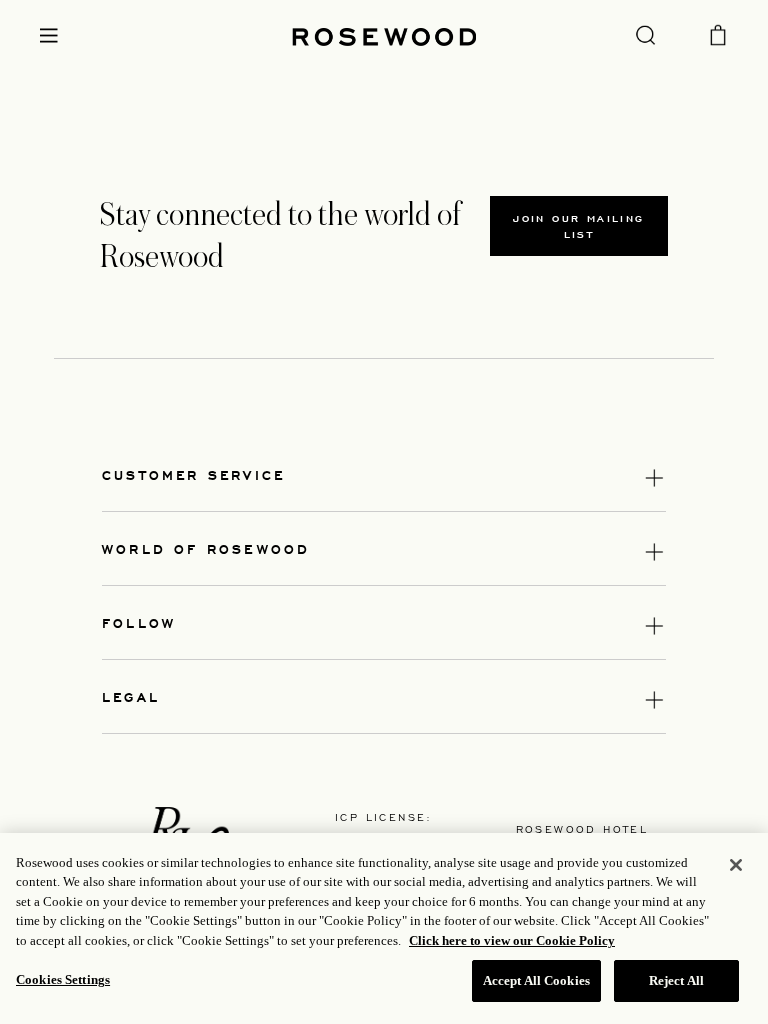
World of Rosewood (206, 548)
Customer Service (193, 474)
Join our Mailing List (578, 226)
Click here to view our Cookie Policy (512, 940)
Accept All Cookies (536, 980)
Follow (139, 622)
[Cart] (718, 33)
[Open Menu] (49, 35)
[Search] (645, 34)
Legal (131, 696)
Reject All (676, 980)
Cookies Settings (63, 979)
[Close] (736, 865)
